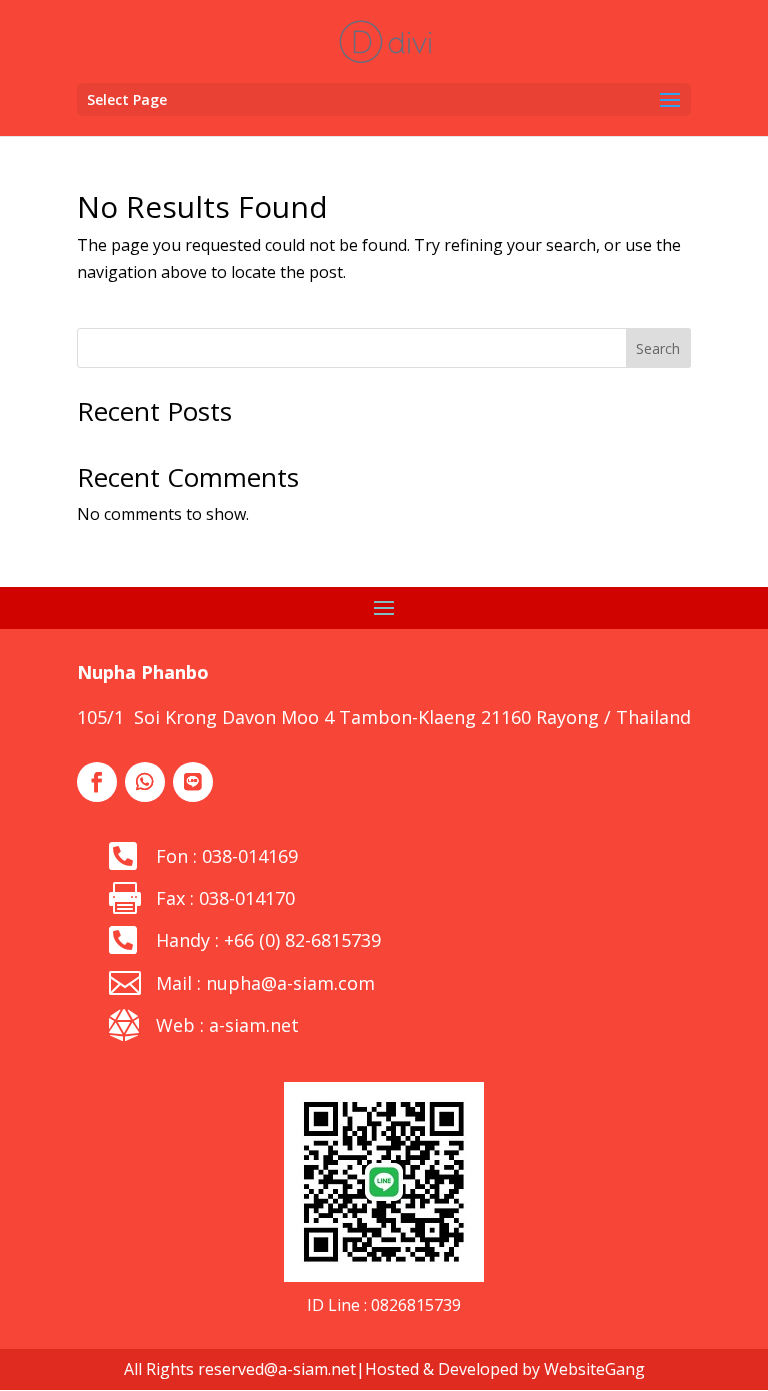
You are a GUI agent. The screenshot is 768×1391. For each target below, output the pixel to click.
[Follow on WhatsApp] (145, 782)
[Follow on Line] (193, 782)
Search (658, 348)
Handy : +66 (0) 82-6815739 (268, 940)
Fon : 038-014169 (227, 856)
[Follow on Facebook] (97, 782)
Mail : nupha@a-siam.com (265, 983)
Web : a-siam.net (227, 1025)
